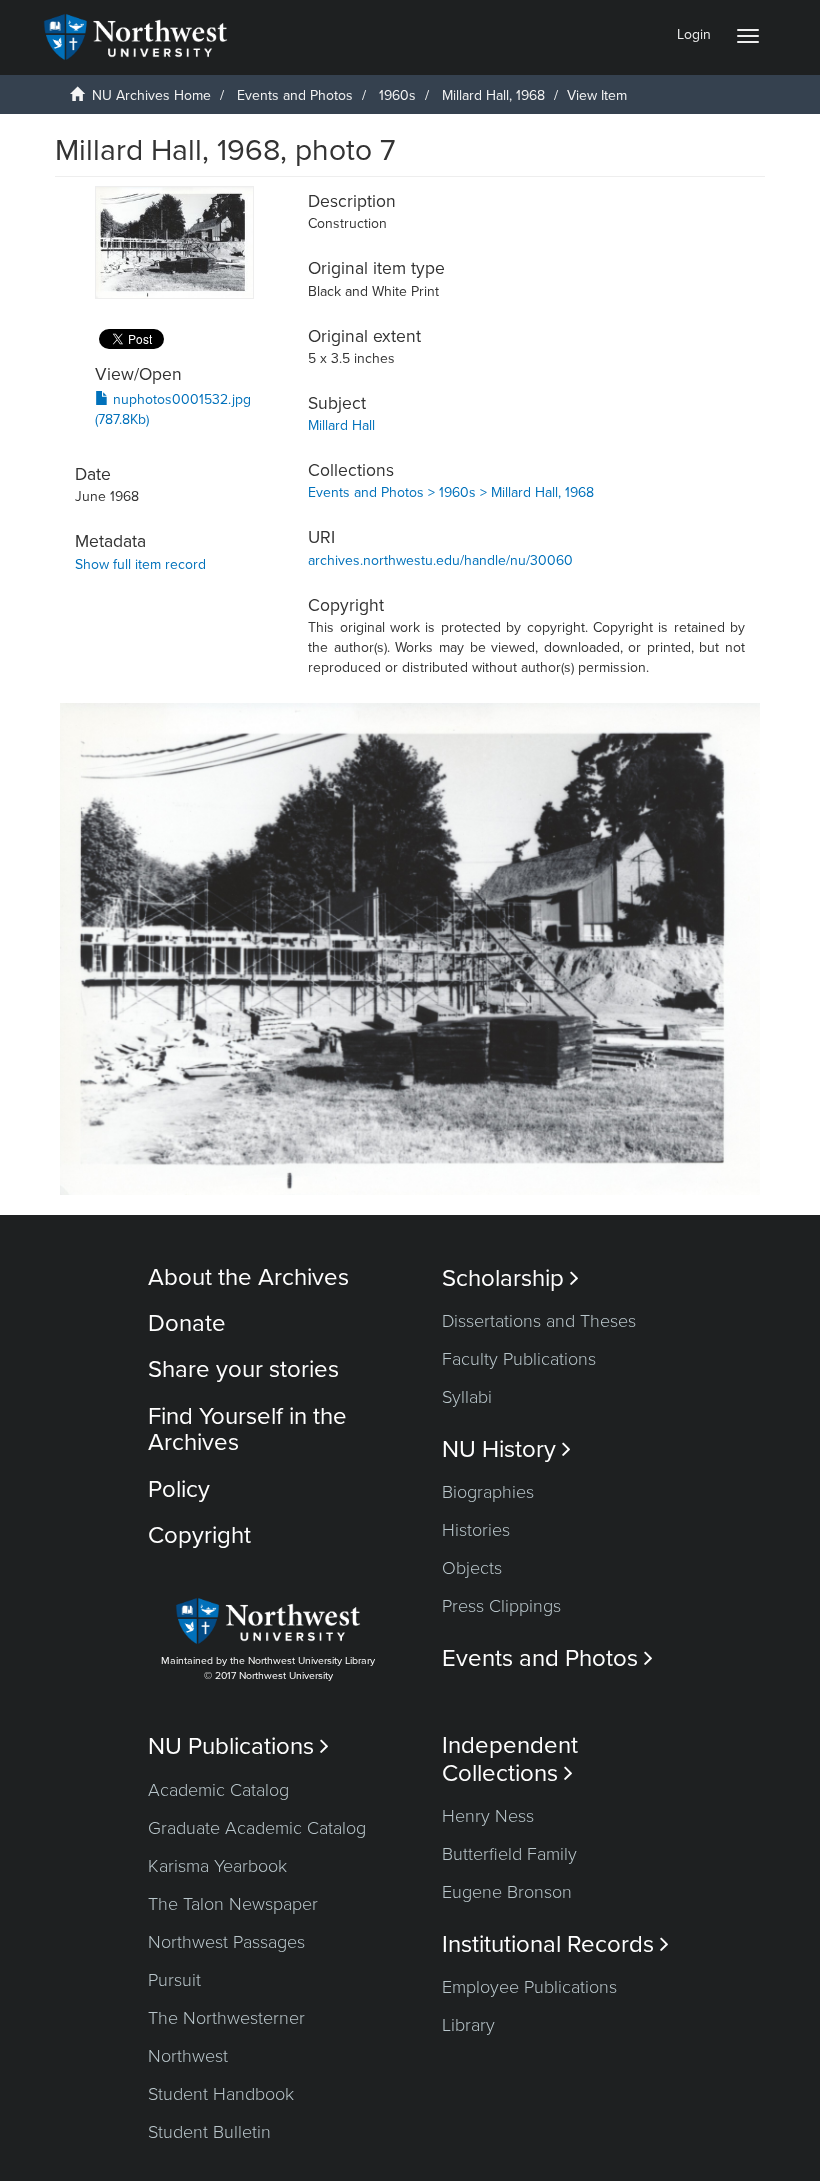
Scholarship (510, 1278)
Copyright (199, 1535)
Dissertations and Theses (539, 1321)
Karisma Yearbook (217, 1866)
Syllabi (467, 1397)
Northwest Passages (226, 1942)
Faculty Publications (519, 1359)
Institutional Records (555, 1944)
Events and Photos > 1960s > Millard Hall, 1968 (451, 492)
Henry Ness (488, 1816)
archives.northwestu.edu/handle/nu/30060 (440, 560)
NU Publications (238, 1746)
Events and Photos (295, 95)
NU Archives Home (151, 95)
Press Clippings (501, 1606)
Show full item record (140, 564)
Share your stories (243, 1369)
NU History (506, 1449)
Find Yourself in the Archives (247, 1429)
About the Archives (248, 1277)
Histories (476, 1530)
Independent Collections (510, 1759)
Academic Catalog (218, 1790)
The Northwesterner (226, 2018)
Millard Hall (341, 425)
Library (468, 2025)
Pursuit (174, 1980)
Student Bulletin (209, 2132)
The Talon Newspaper (233, 1904)
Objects (472, 1568)
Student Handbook (221, 2094)
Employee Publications (529, 1987)
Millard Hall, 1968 (493, 95)
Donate (187, 1323)
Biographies (488, 1492)
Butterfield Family (509, 1854)
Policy (179, 1489)
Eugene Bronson (507, 1892)
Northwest (188, 2056)
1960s (397, 95)
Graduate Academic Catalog (257, 1828)
